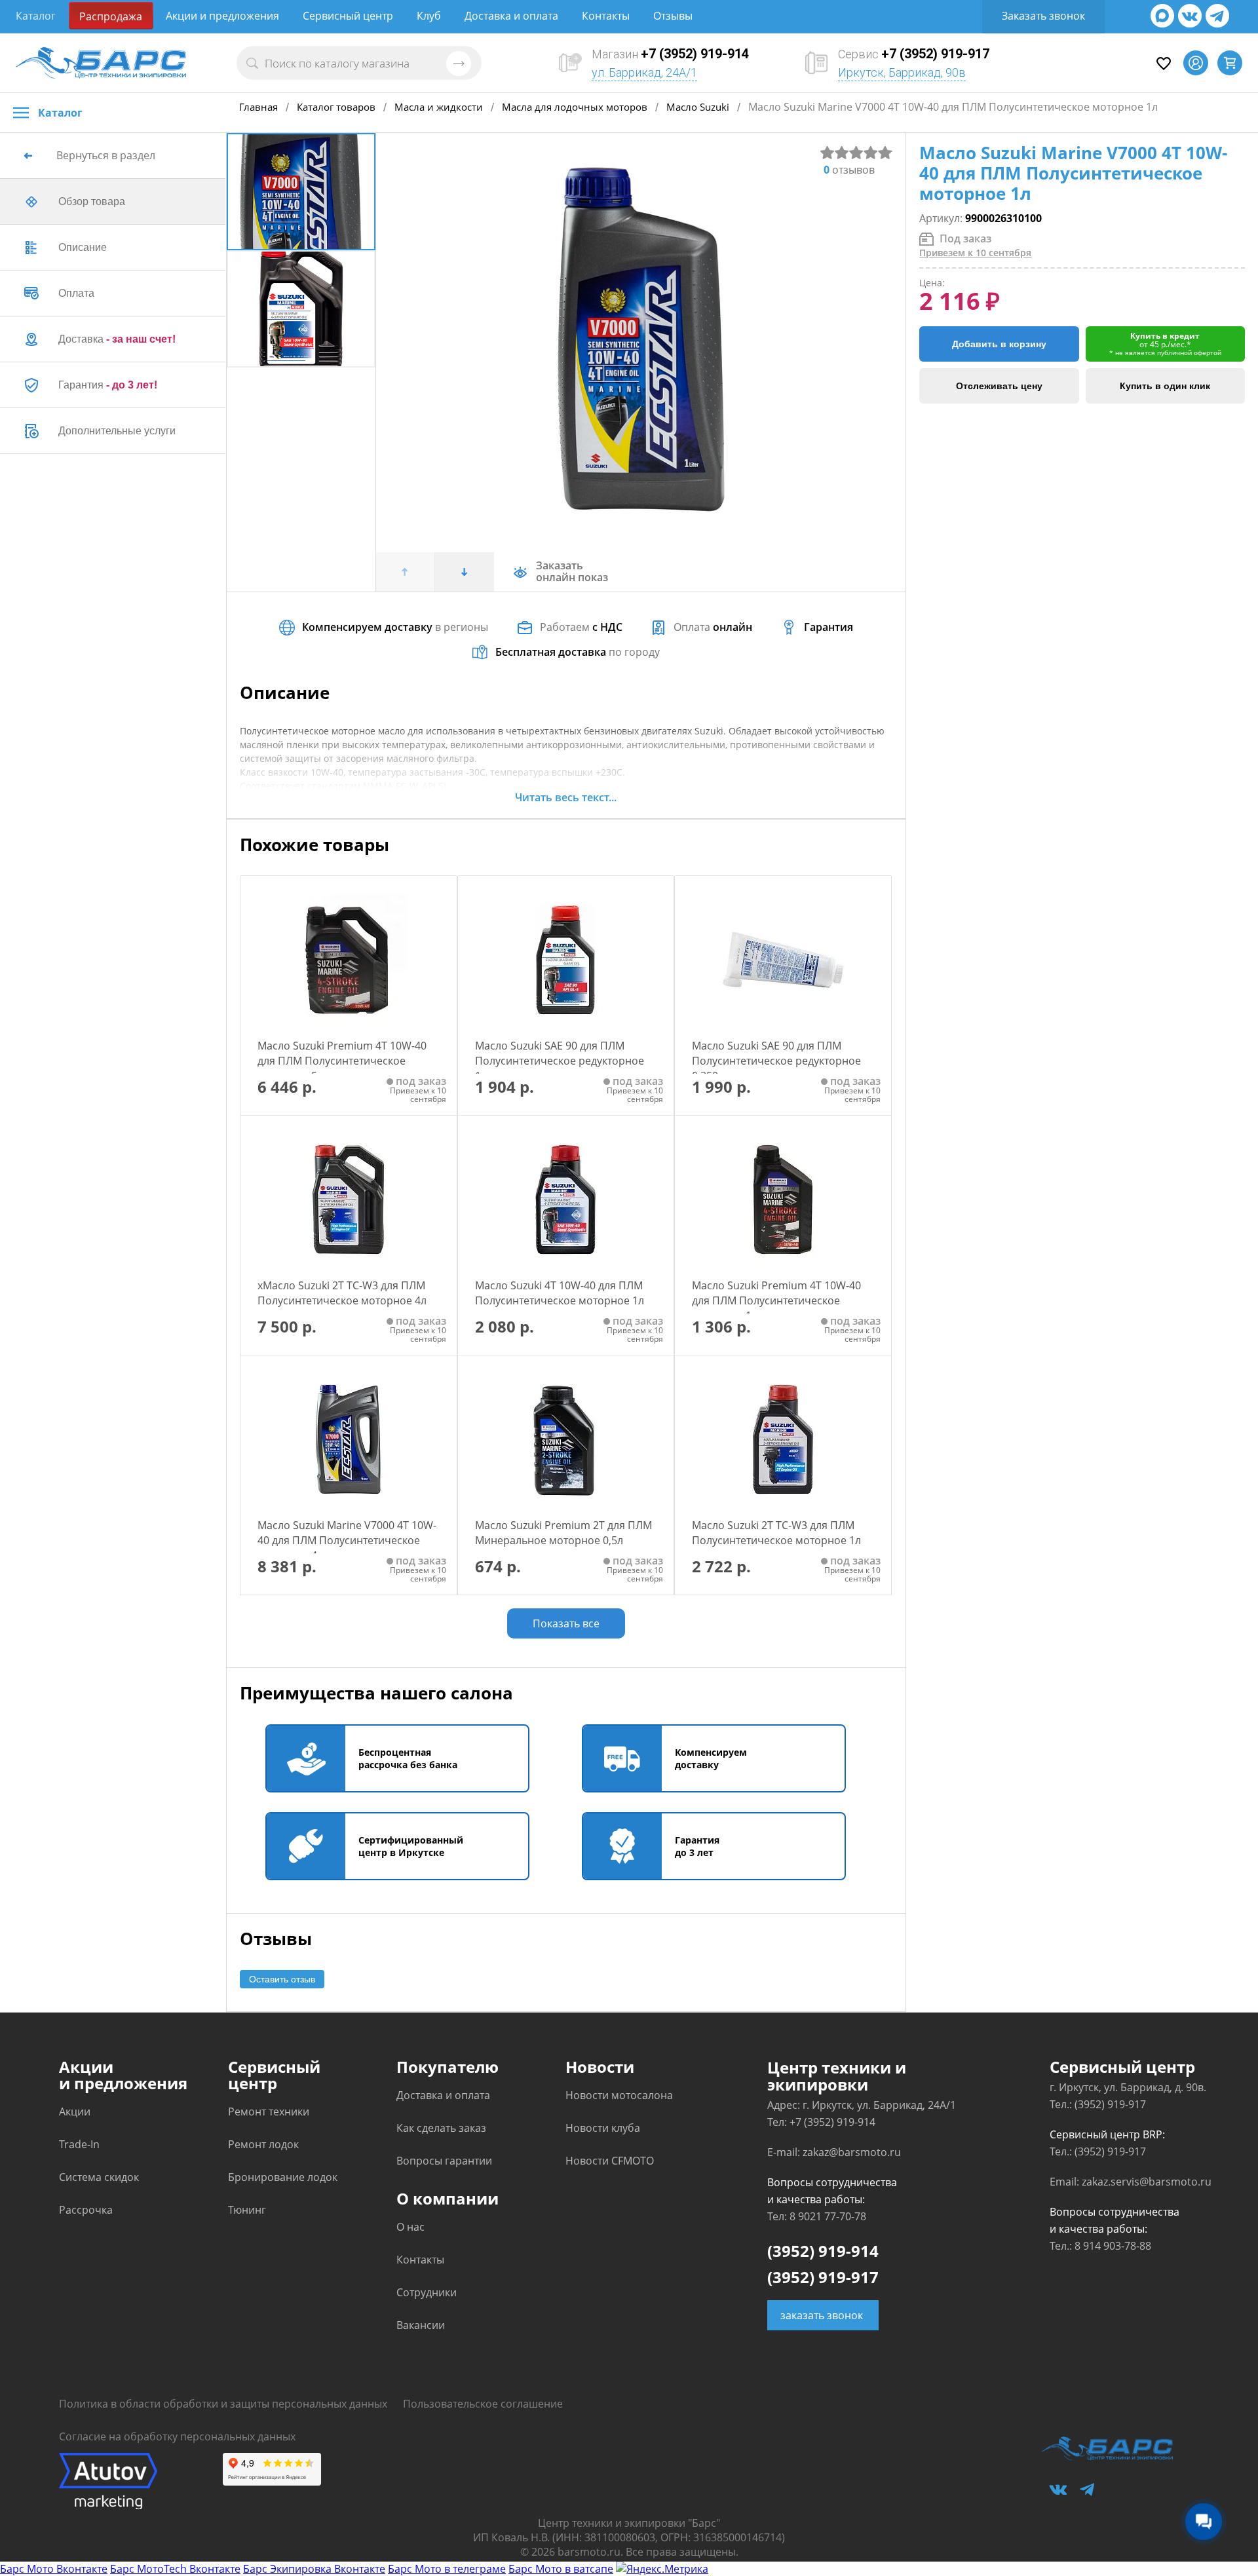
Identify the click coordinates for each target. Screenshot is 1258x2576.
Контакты (606, 16)
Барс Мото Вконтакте (54, 2569)
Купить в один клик (1165, 386)
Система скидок (99, 2177)
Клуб (429, 16)
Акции (75, 2112)
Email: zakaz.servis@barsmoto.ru (1131, 2182)
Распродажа (111, 16)
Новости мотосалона (619, 2095)
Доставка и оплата (511, 16)
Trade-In (79, 2144)
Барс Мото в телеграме (447, 2569)
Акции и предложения (222, 16)
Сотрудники (427, 2292)
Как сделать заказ (441, 2128)
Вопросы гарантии (444, 2161)
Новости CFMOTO (610, 2161)
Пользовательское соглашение (483, 2404)
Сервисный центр (348, 16)
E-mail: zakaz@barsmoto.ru (834, 2152)
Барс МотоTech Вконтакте (175, 2569)
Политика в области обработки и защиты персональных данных (223, 2404)
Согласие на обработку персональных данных (177, 2436)
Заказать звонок (1043, 16)
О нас (410, 2227)
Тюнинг (247, 2210)
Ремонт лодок (263, 2144)
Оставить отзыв (282, 1979)
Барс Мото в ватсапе (561, 2569)
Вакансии (421, 2325)
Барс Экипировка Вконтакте (314, 2569)
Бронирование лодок (283, 2177)
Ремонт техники (269, 2112)
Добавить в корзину (999, 344)
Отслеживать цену (999, 386)
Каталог (36, 16)
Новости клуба (603, 2128)
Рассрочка (86, 2210)
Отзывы (673, 16)
